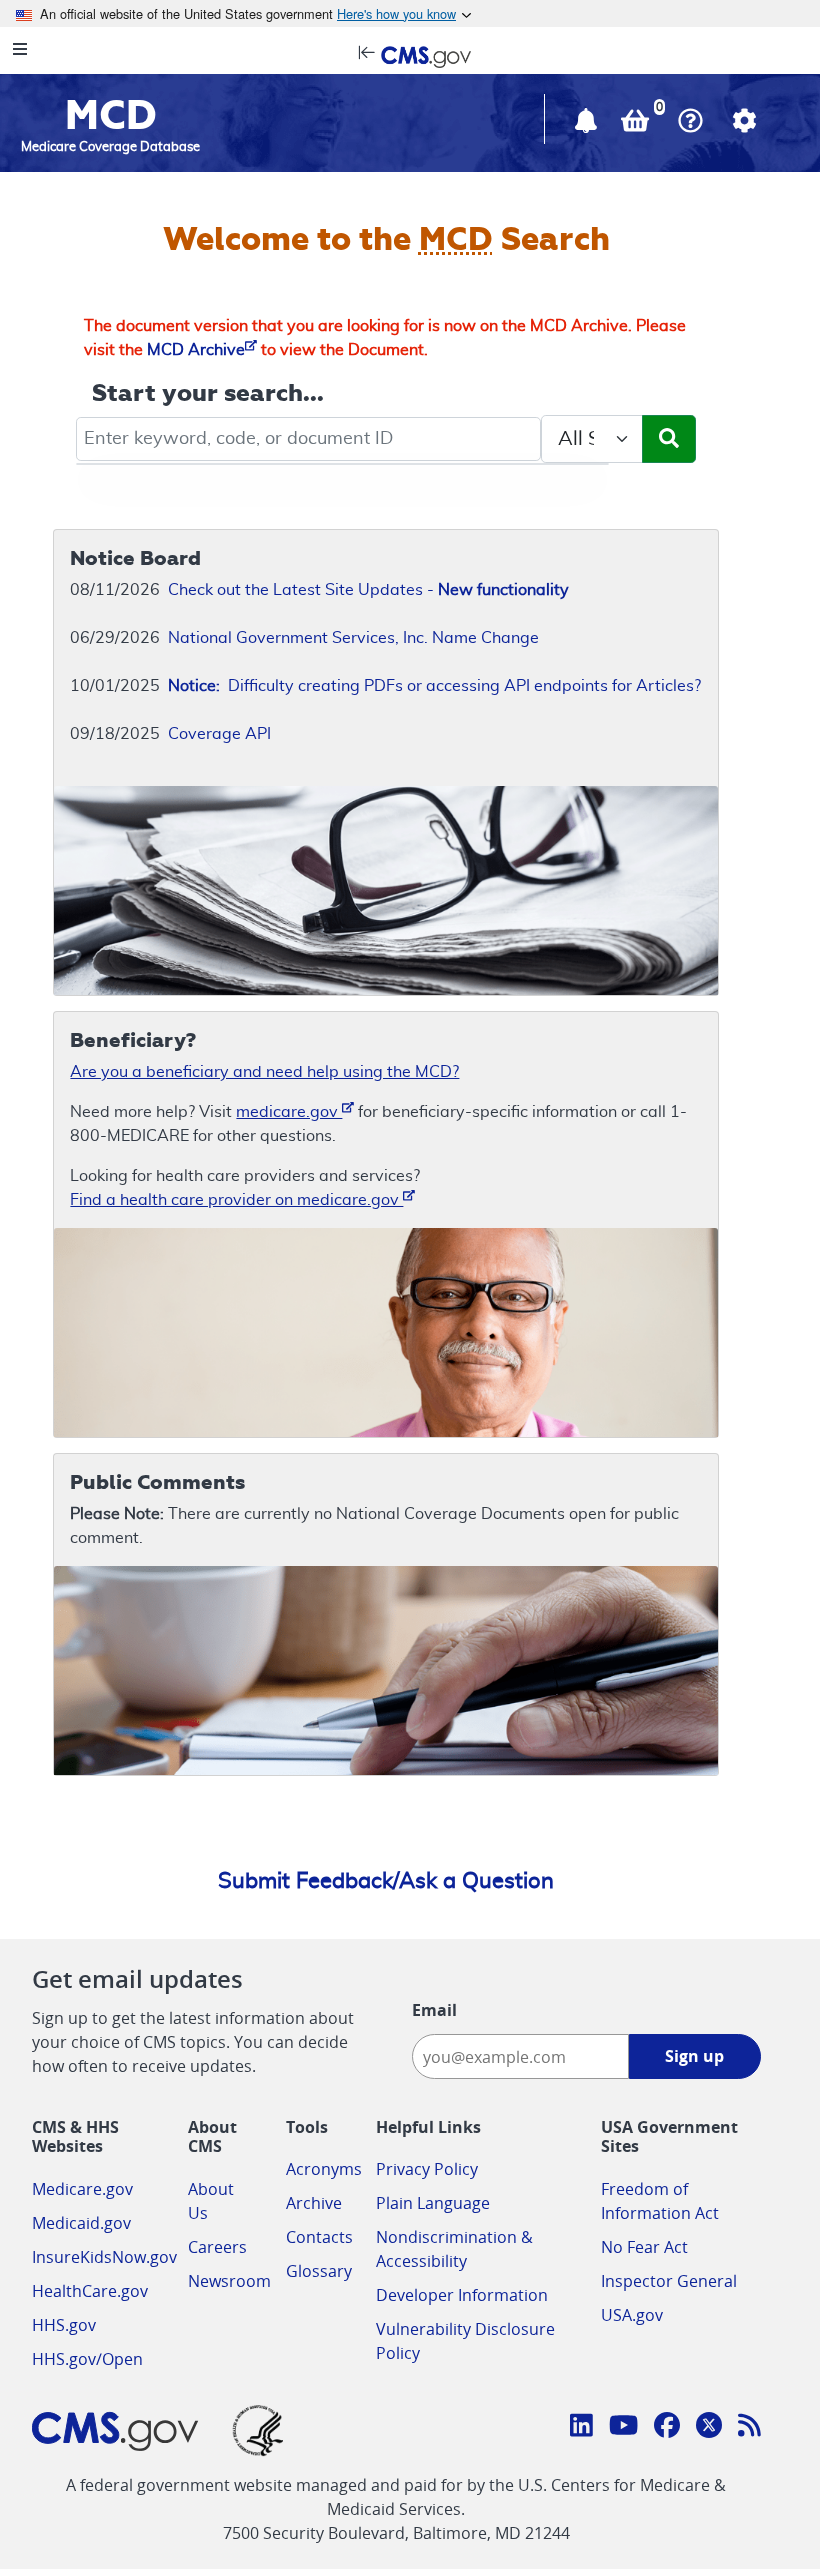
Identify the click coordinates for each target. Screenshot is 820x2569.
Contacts (319, 2237)
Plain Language (433, 2203)
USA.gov (632, 2315)
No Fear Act (644, 2247)
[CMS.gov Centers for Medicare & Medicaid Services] (410, 55)
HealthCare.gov (90, 2291)
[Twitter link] (709, 2428)
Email (434, 2010)
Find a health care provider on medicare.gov (236, 1200)
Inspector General (669, 2281)
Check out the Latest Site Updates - (368, 590)
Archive (314, 2203)
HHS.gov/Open (87, 2359)
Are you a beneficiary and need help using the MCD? (264, 1072)
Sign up (694, 2056)
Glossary (319, 2271)
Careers (217, 2247)
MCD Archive (196, 350)
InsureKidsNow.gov (104, 2257)
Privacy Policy (427, 2169)
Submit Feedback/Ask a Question (386, 1881)
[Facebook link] (667, 2428)
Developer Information (462, 2295)
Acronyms (324, 2169)
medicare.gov (289, 1112)
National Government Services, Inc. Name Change (353, 638)
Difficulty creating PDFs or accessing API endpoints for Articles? (434, 686)
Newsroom (229, 2281)
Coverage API (219, 734)
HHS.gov (64, 2325)
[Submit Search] (669, 439)
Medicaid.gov (81, 2223)
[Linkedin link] (581, 2428)
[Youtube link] (623, 2428)
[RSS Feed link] (749, 2428)
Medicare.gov (82, 2189)
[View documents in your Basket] (637, 125)
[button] (588, 125)
